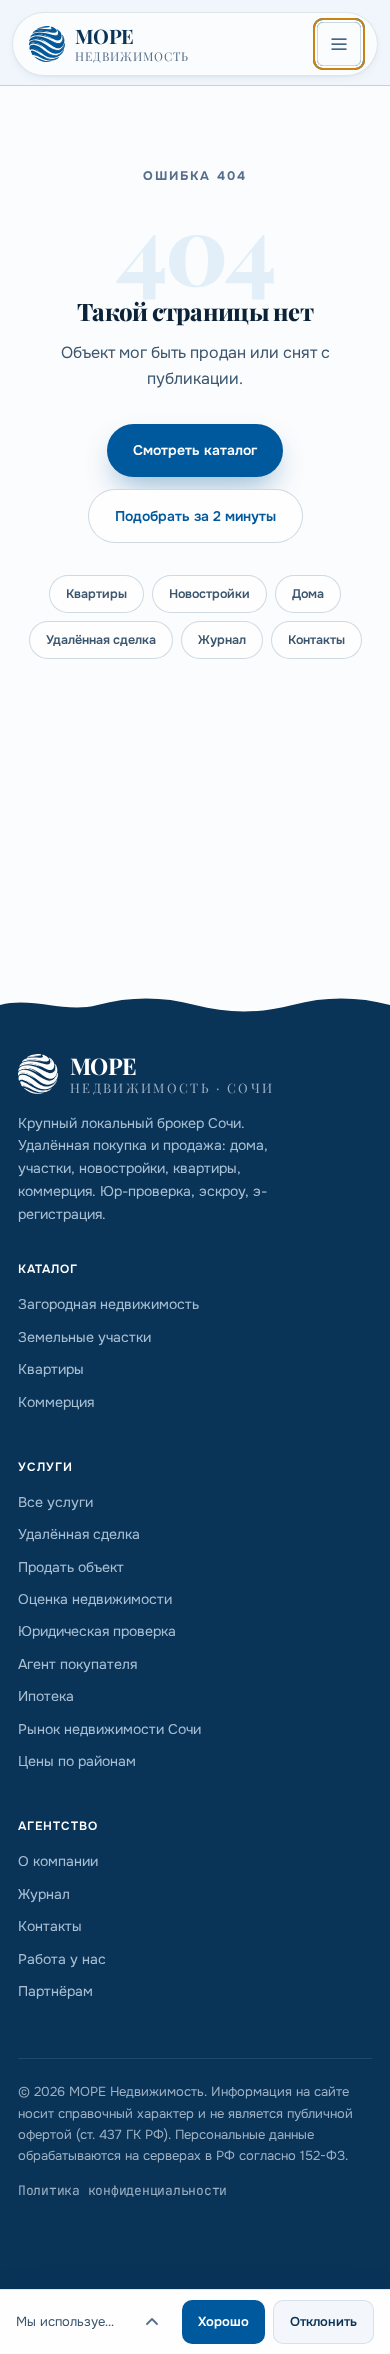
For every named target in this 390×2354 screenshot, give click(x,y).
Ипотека (46, 1696)
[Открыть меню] (339, 44)
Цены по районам (77, 1761)
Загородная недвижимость (108, 1304)
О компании (58, 1861)
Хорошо (223, 2321)
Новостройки (209, 594)
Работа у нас (62, 1959)
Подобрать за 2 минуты (195, 516)
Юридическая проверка (97, 1631)
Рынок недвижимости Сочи (109, 1729)
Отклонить (323, 2321)
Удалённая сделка (101, 640)
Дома (308, 594)
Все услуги (55, 1502)
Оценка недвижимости (95, 1599)
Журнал (222, 640)
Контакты (316, 640)
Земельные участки (84, 1337)
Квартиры (96, 594)
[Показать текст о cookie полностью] (152, 2322)
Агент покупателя (77, 1664)
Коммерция (56, 1402)
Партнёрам (55, 1991)
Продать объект (71, 1567)
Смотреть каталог (195, 450)
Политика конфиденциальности (122, 2190)
